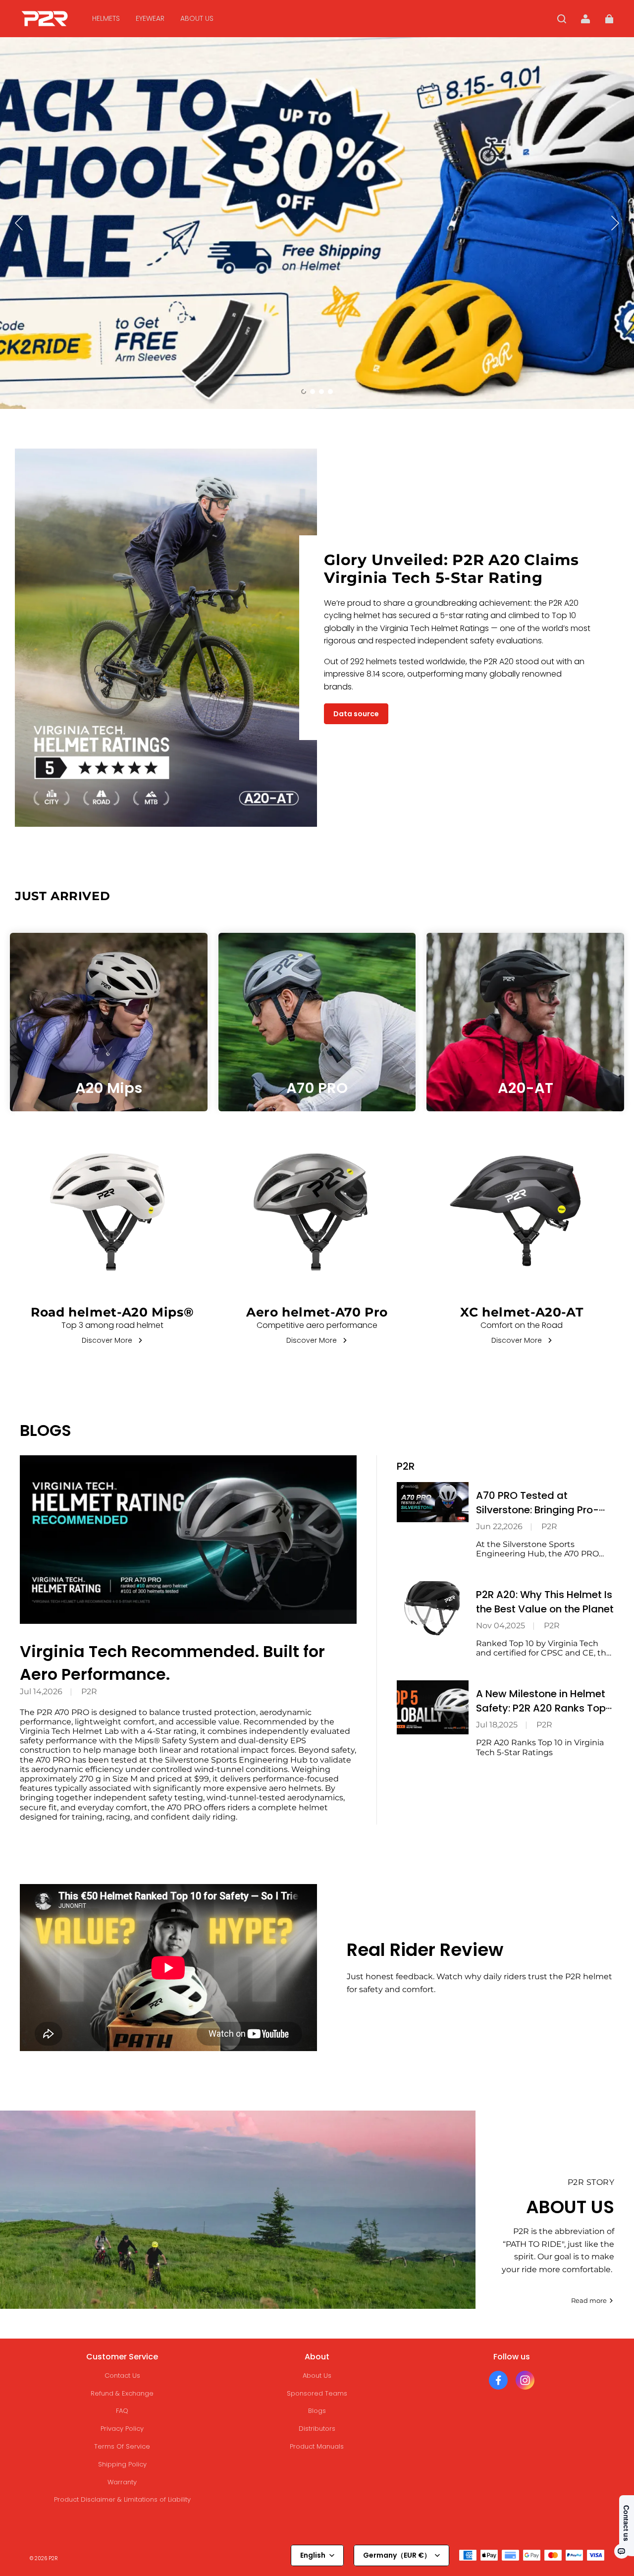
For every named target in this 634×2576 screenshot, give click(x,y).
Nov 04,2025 (501, 1626)
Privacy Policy (122, 2429)
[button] (562, 19)
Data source (356, 714)
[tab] (304, 392)
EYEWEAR (150, 18)
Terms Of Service (122, 2446)
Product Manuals (317, 2446)
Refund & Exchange (122, 2393)
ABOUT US (197, 18)
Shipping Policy (122, 2464)
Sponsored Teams (317, 2393)
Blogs (317, 2411)
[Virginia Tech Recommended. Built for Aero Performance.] (188, 1540)
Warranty (122, 2482)
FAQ (122, 2411)
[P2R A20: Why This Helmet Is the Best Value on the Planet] (433, 1608)
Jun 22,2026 (499, 1526)
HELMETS (106, 18)
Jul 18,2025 (497, 1725)
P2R (89, 1691)
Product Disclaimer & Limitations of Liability (122, 2499)
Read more (589, 2300)
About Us (317, 2376)
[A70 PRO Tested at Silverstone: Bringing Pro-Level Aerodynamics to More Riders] (433, 1502)
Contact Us (122, 2376)
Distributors (317, 2429)
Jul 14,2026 (41, 1691)
